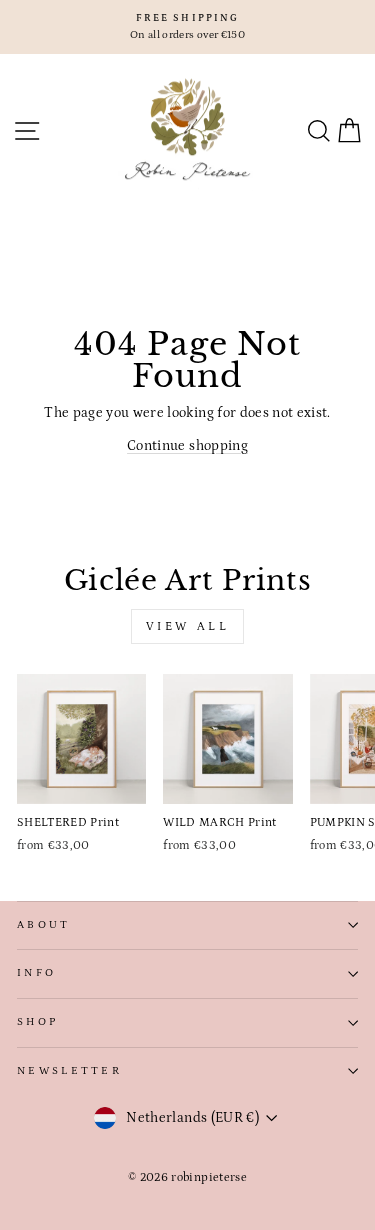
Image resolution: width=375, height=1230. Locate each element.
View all (188, 626)
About (44, 925)
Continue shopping (187, 446)
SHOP (37, 1022)
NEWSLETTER (69, 1071)
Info (36, 973)
